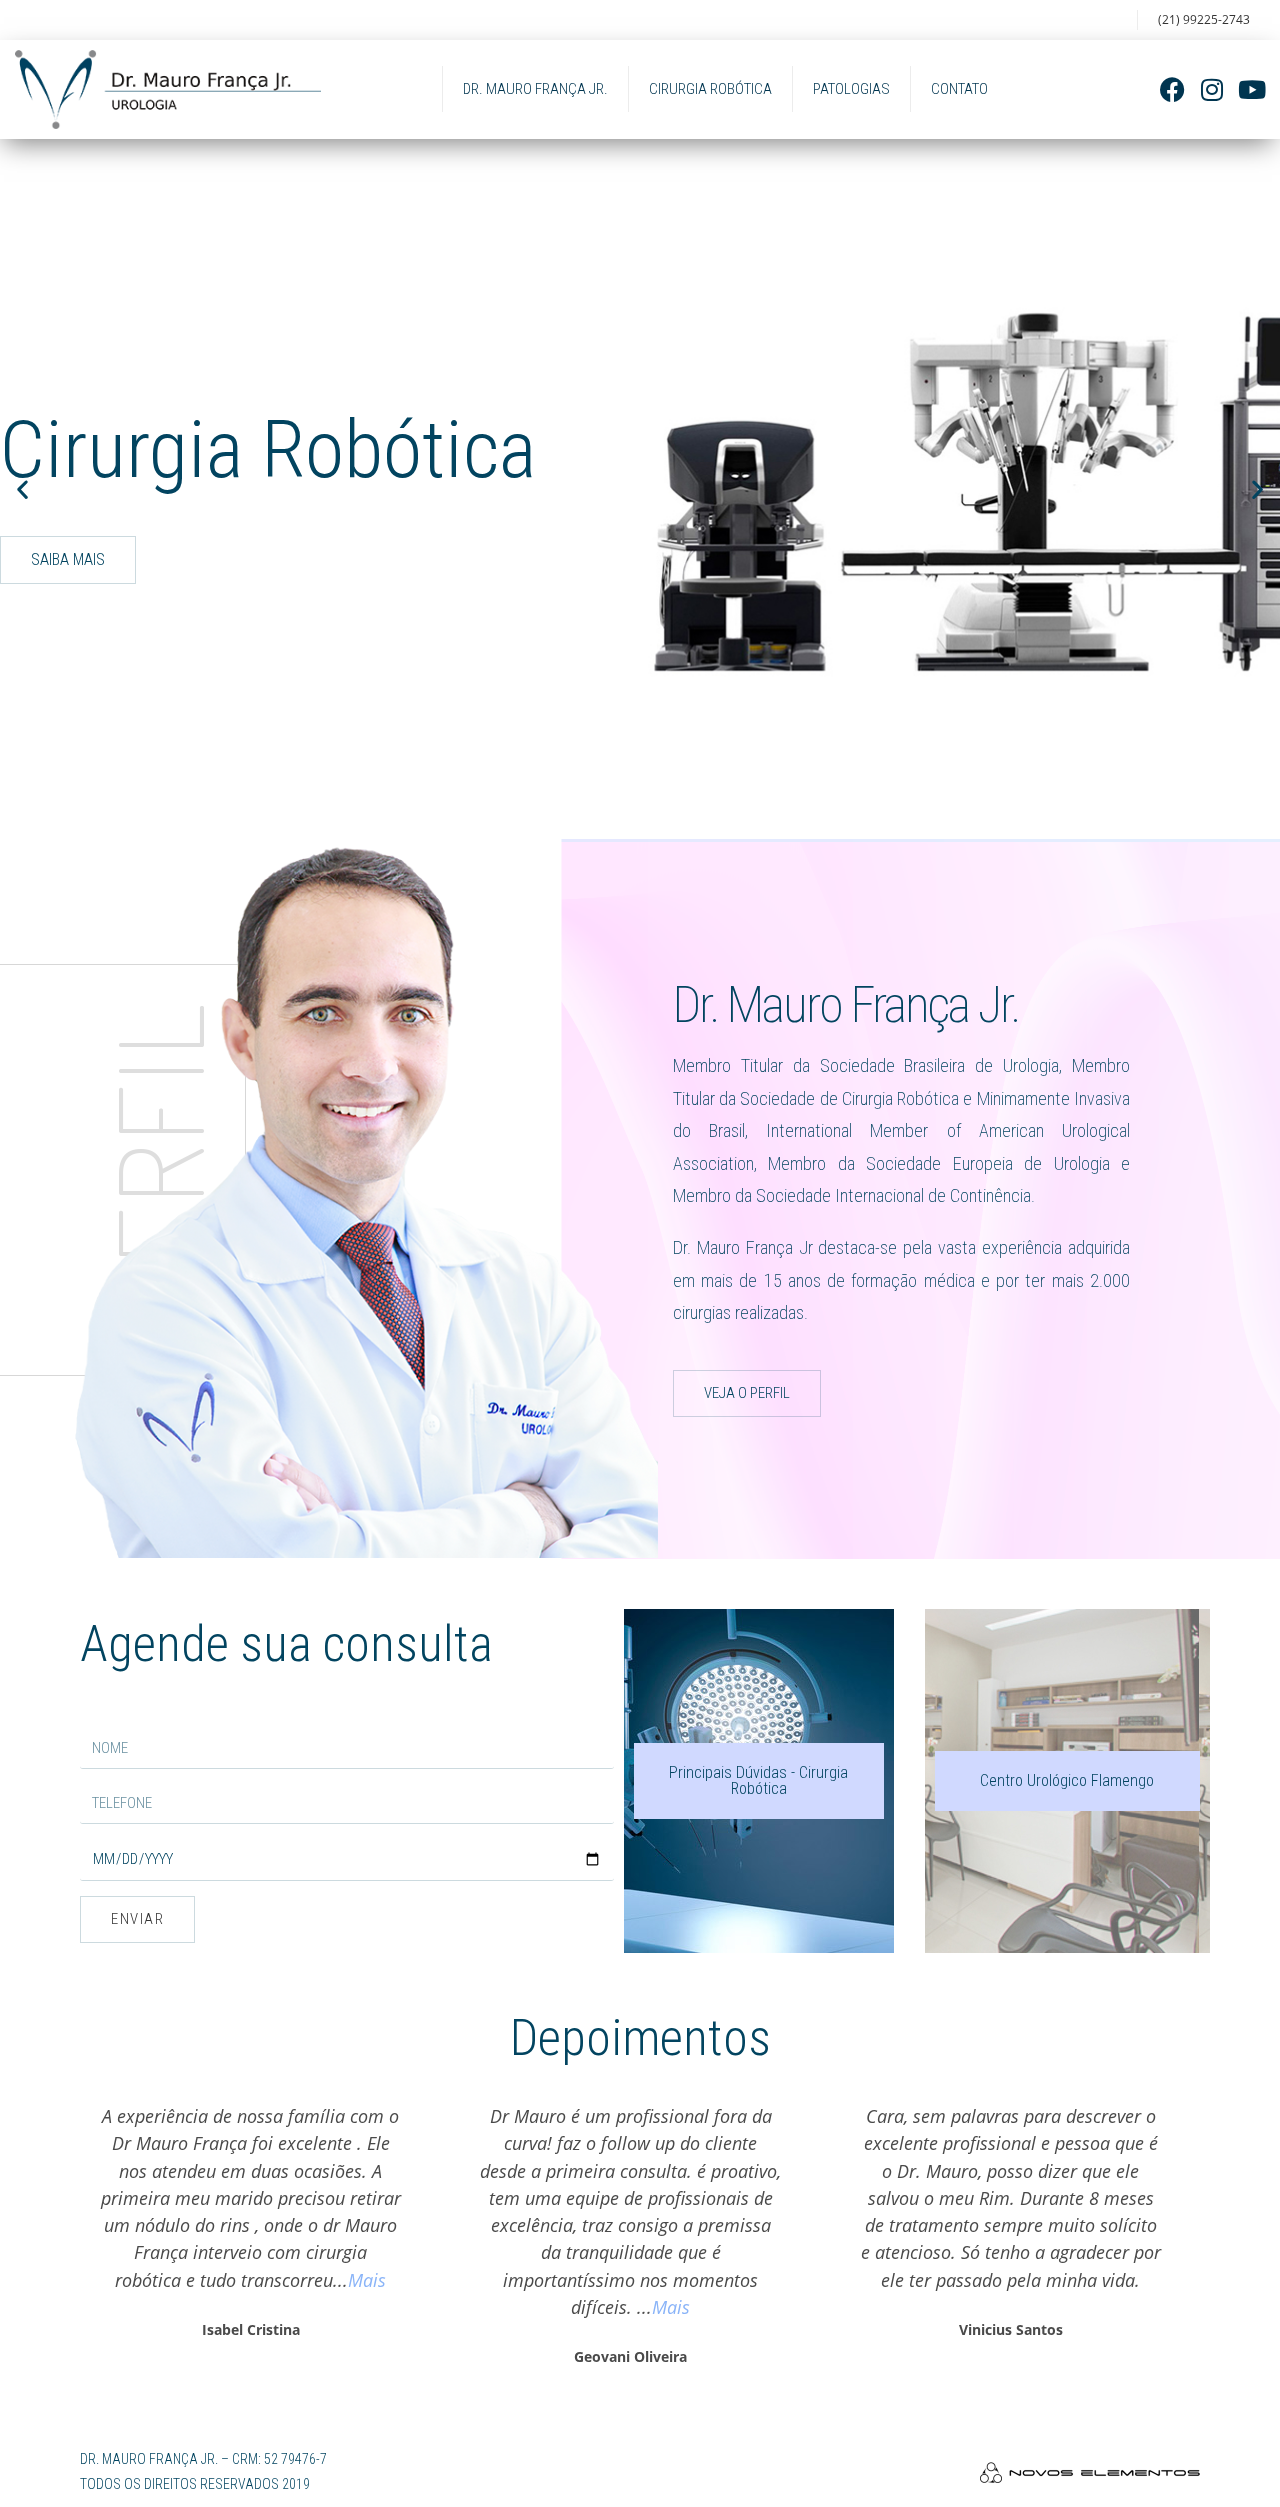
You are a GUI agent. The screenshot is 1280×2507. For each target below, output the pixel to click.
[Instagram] (1212, 89)
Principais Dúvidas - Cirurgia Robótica (758, 1780)
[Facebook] (1172, 89)
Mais (367, 2279)
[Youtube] (1252, 89)
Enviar (137, 1919)
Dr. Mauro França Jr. (535, 89)
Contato (959, 89)
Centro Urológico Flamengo (1067, 1780)
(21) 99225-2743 (1204, 19)
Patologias (851, 89)
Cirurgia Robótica (710, 89)
